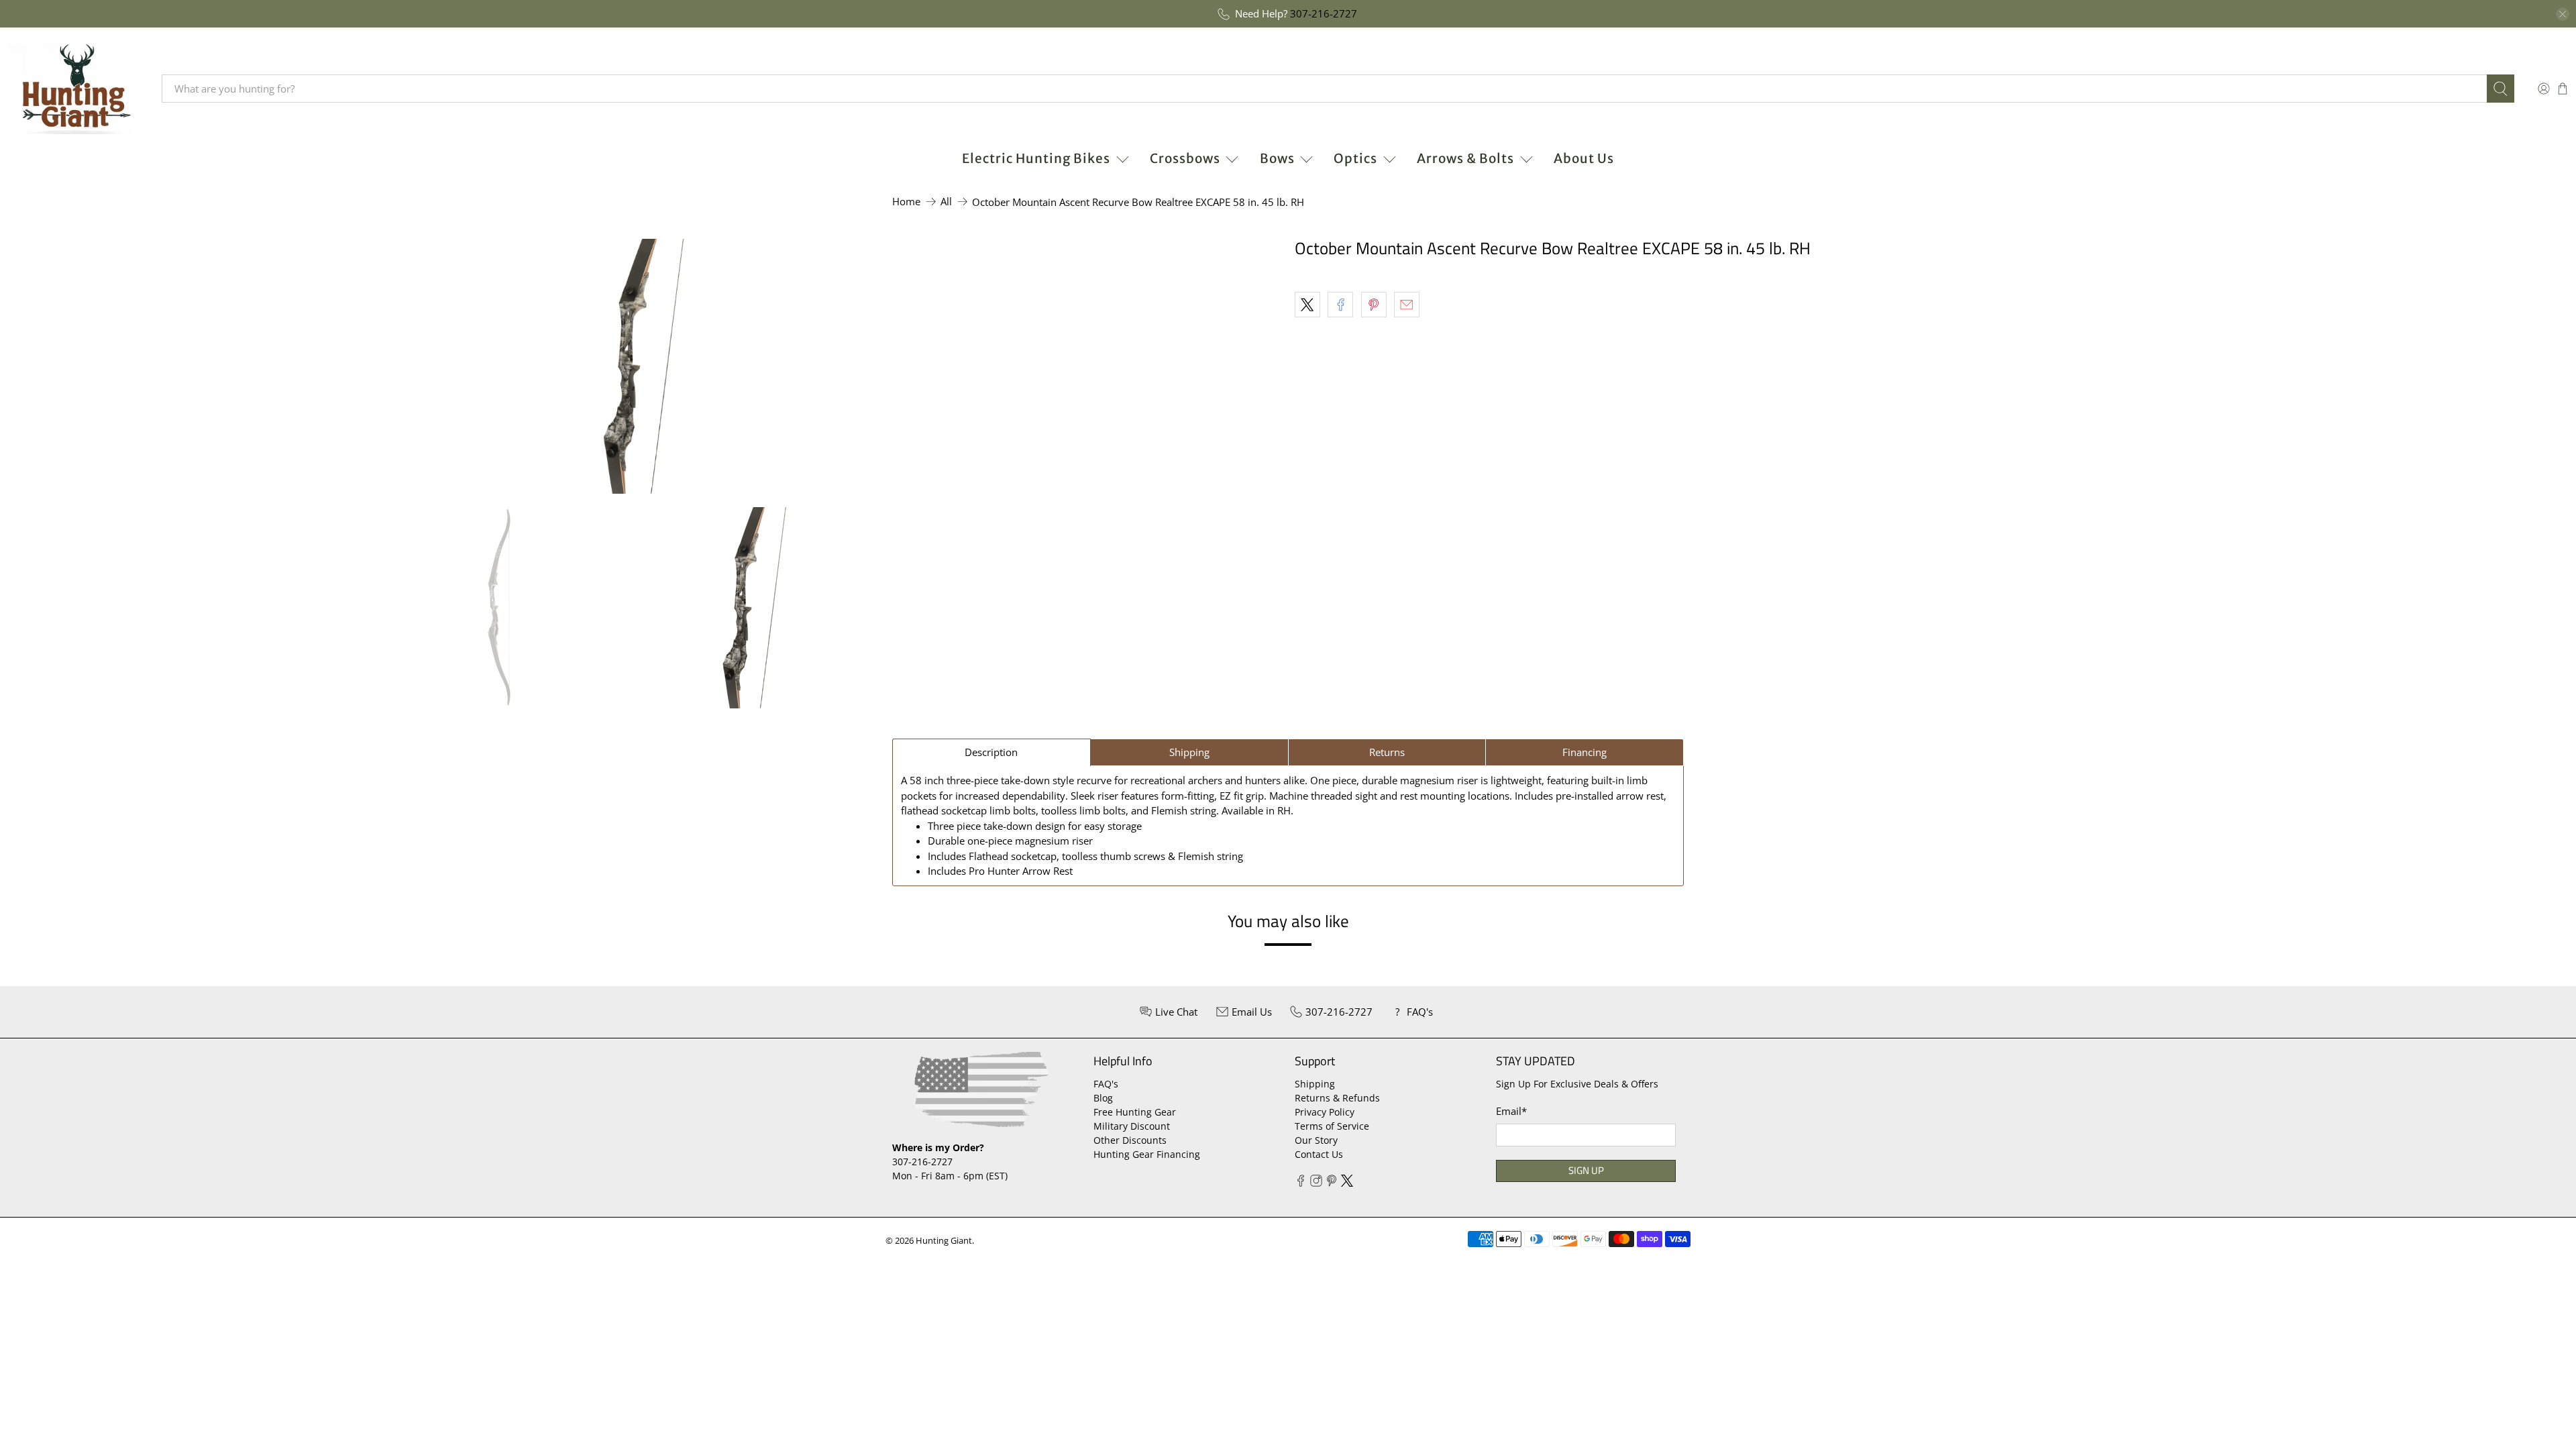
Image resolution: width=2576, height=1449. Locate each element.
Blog (1103, 1098)
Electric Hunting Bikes (1036, 158)
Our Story (1316, 1140)
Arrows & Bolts (1465, 158)
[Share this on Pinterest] (1374, 305)
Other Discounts (1130, 1140)
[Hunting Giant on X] (1347, 1183)
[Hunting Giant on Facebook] (1301, 1183)
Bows (1277, 158)
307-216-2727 (1324, 13)
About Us (1584, 158)
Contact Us (1319, 1154)
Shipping (1315, 1084)
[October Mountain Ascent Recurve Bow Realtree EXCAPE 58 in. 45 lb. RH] (644, 366)
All (946, 202)
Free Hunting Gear (1135, 1112)
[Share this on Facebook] (1340, 305)
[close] (2563, 14)
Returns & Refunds (1337, 1098)
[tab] (991, 752)
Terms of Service (1332, 1126)
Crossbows (1185, 158)
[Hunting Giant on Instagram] (1316, 1183)
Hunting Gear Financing (1147, 1154)
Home (906, 202)
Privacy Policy (1325, 1112)
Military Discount (1132, 1126)
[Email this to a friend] (1407, 305)
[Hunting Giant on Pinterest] (1332, 1183)
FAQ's (1106, 1084)
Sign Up (1586, 1170)
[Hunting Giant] (74, 89)
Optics (1355, 158)
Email (1511, 1111)
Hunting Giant (944, 1241)
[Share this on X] (1307, 305)
